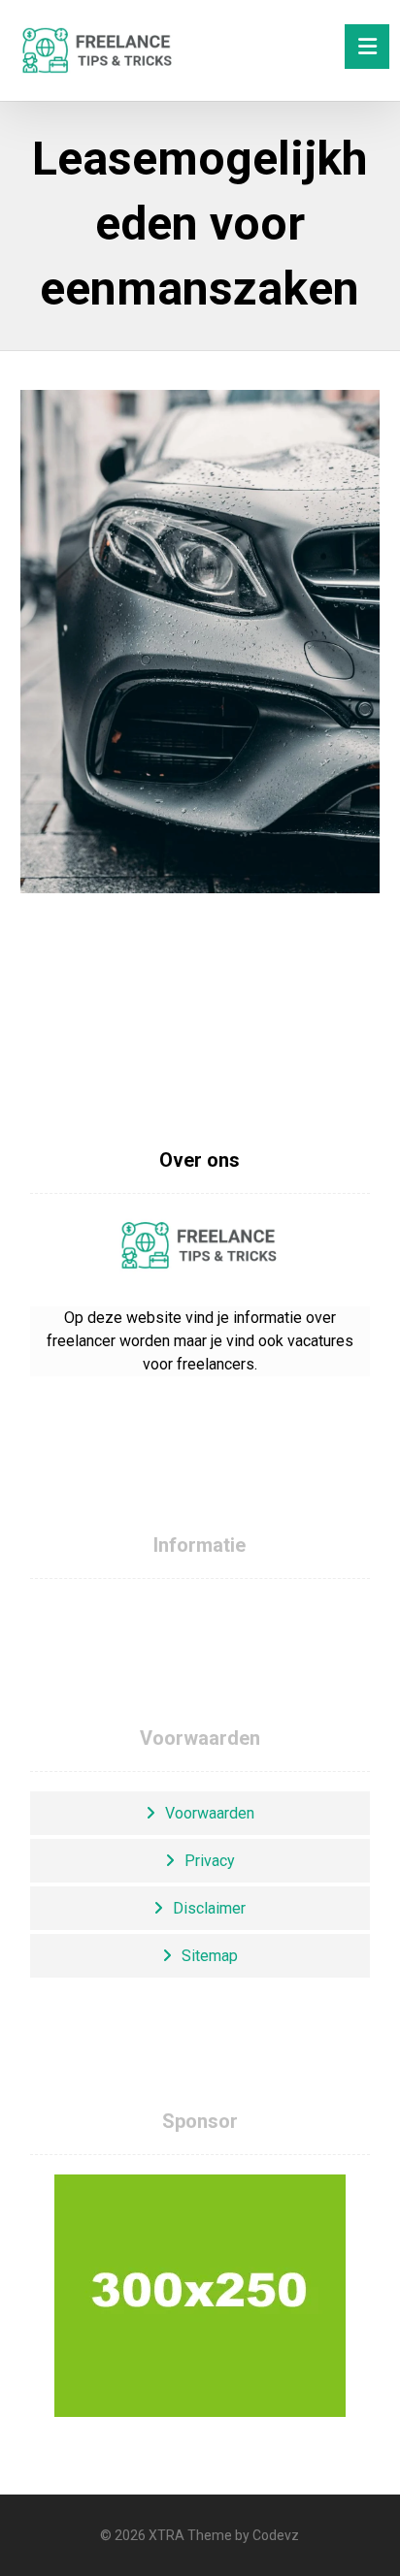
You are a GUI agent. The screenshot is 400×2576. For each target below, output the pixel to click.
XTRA (167, 2535)
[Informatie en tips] (98, 50)
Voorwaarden (210, 1813)
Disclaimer (209, 1908)
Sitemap (210, 1956)
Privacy (210, 1861)
